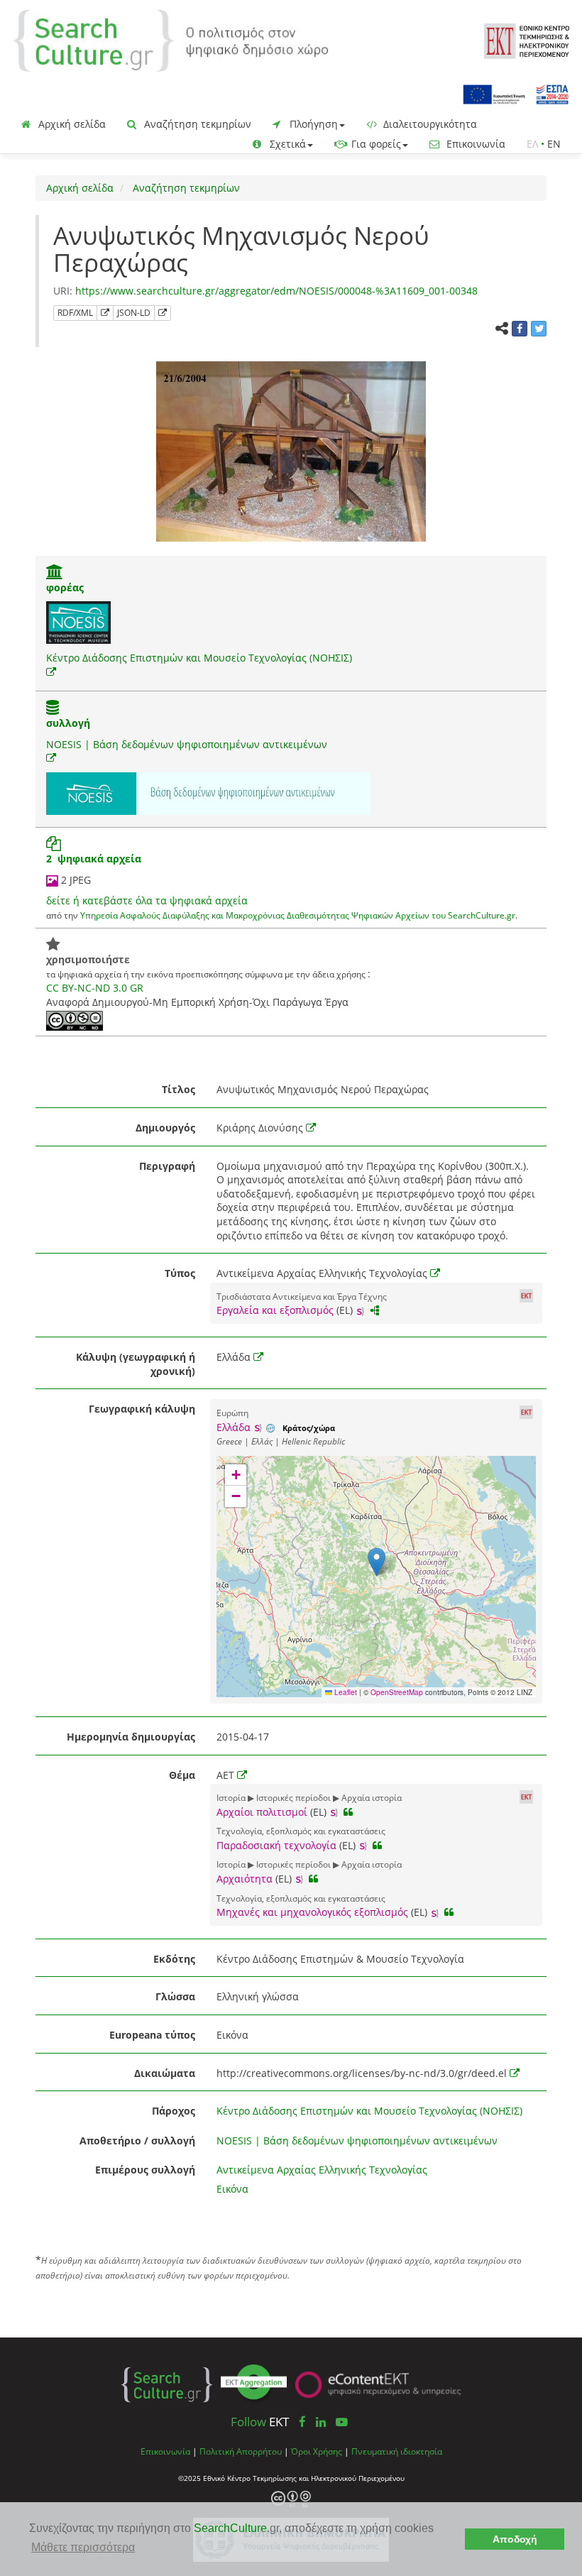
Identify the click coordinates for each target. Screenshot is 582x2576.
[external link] (51, 672)
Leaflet (345, 1692)
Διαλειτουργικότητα (429, 124)
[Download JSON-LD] (163, 313)
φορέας (65, 587)
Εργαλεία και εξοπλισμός (275, 1310)
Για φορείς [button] (375, 144)
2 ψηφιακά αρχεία (94, 859)
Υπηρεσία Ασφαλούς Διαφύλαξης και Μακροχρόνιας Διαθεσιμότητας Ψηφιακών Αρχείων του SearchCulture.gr (298, 915)
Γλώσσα (175, 1996)
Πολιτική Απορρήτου (241, 2451)
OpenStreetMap (397, 1692)
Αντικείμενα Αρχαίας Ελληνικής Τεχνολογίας (322, 2170)
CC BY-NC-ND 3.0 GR (95, 988)
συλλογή (68, 723)
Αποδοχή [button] (515, 2539)
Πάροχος (174, 2111)
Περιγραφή (167, 1166)
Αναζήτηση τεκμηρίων (196, 124)
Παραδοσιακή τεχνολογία (276, 1845)
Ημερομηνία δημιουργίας (131, 1737)
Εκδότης (174, 1959)
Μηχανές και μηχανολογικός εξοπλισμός (312, 1912)
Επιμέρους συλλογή (145, 2170)
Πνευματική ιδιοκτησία (397, 2451)
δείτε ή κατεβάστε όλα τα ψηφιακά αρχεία (147, 900)
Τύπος (180, 1273)
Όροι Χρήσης (317, 2451)
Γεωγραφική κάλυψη (142, 1409)
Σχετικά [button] (286, 144)
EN (554, 144)
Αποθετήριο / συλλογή (137, 2141)
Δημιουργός (165, 1128)
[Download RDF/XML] (105, 313)
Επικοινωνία (474, 144)
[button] (377, 1562)
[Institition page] (55, 573)
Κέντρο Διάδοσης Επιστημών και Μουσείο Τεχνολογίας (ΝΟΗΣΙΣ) (199, 658)
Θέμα (182, 1775)
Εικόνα (232, 2189)
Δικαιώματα (165, 2073)
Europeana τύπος (152, 2035)
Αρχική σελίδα (71, 124)
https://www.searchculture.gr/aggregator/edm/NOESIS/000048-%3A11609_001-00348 (276, 291)
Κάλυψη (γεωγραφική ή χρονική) (136, 1364)
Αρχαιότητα (245, 1879)
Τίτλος (179, 1089)
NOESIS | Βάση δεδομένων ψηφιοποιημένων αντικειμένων (187, 744)
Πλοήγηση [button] (312, 124)
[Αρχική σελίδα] (171, 39)
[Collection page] (53, 709)
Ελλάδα (234, 1427)
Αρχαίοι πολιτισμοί (262, 1812)
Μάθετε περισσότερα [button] (83, 2547)
